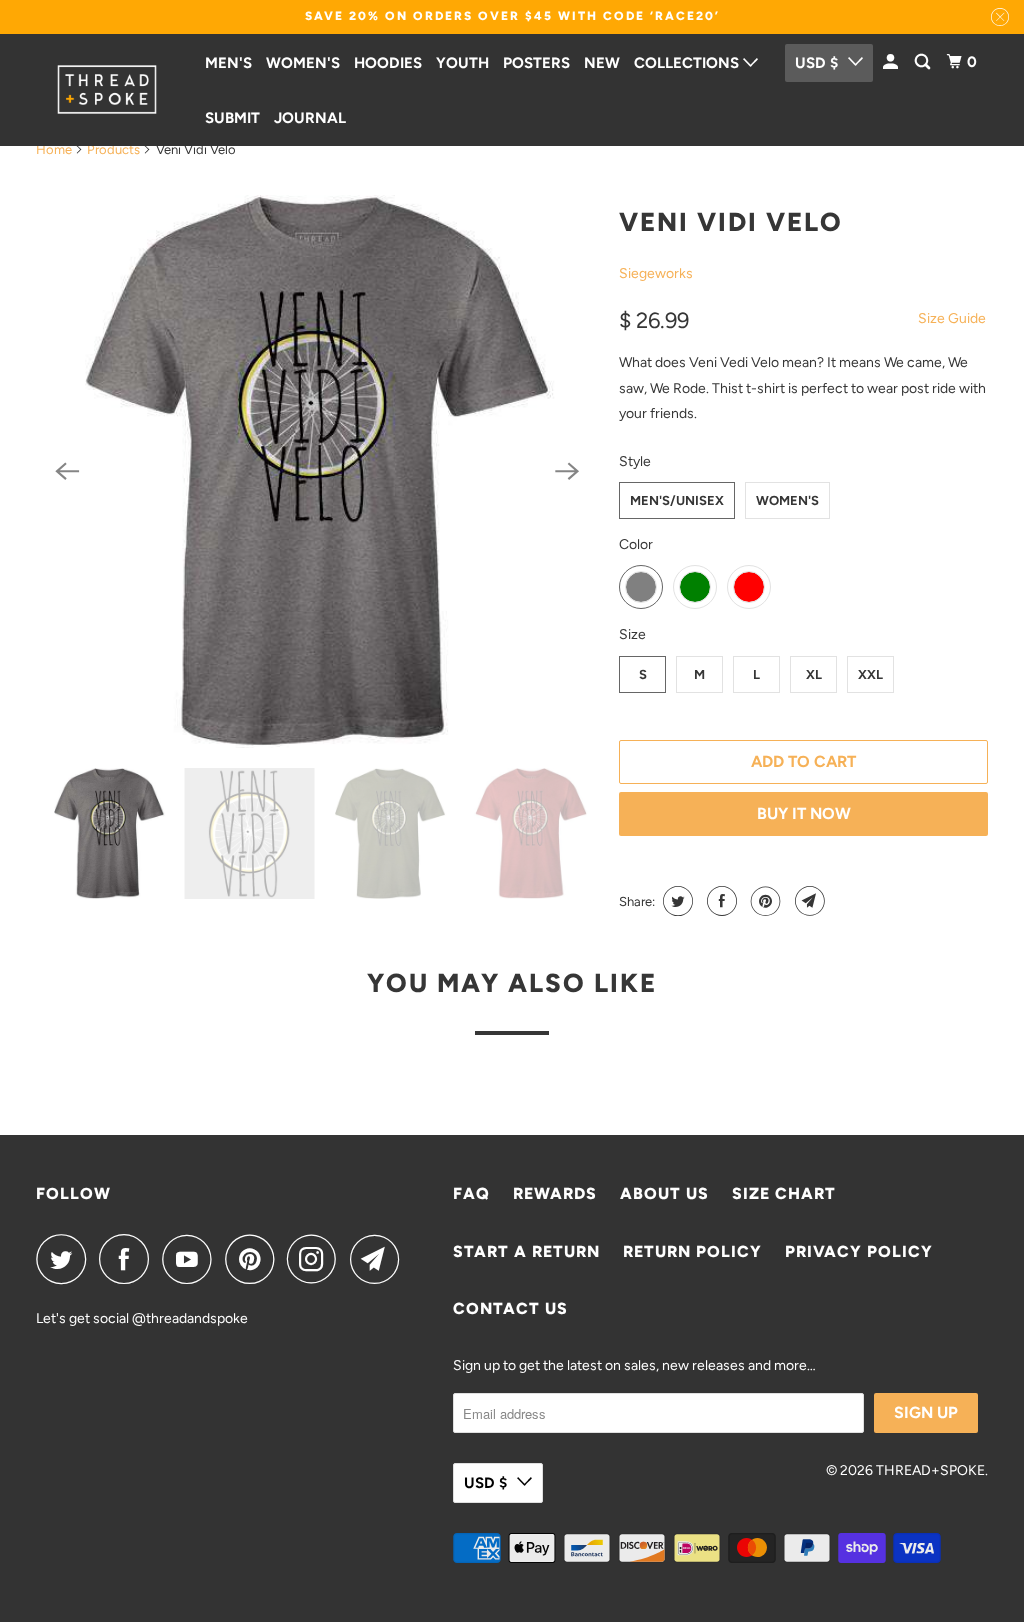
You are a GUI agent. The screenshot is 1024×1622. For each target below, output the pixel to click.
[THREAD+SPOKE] (107, 89)
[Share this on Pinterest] (763, 901)
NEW (602, 63)
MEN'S (228, 63)
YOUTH (462, 63)
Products (113, 149)
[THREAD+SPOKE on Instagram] (317, 1259)
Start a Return (526, 1251)
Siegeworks (656, 273)
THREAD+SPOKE (930, 1470)
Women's (787, 500)
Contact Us (510, 1308)
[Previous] (68, 472)
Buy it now (804, 813)
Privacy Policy (859, 1251)
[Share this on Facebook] (719, 901)
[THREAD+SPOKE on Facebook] (129, 1259)
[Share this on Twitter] (675, 901)
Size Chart (784, 1193)
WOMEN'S (303, 63)
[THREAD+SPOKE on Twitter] (66, 1259)
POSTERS (536, 63)
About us (664, 1193)
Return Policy (692, 1251)
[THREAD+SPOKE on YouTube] (192, 1259)
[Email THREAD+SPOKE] (380, 1259)
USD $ (485, 1483)
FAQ (471, 1193)
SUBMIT (232, 118)
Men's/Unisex (677, 500)
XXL (870, 674)
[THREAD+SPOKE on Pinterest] (254, 1259)
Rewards (555, 1193)
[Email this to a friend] (807, 901)
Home (54, 149)
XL (814, 674)
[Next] (567, 472)
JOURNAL (310, 118)
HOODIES (388, 63)
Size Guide (952, 318)
